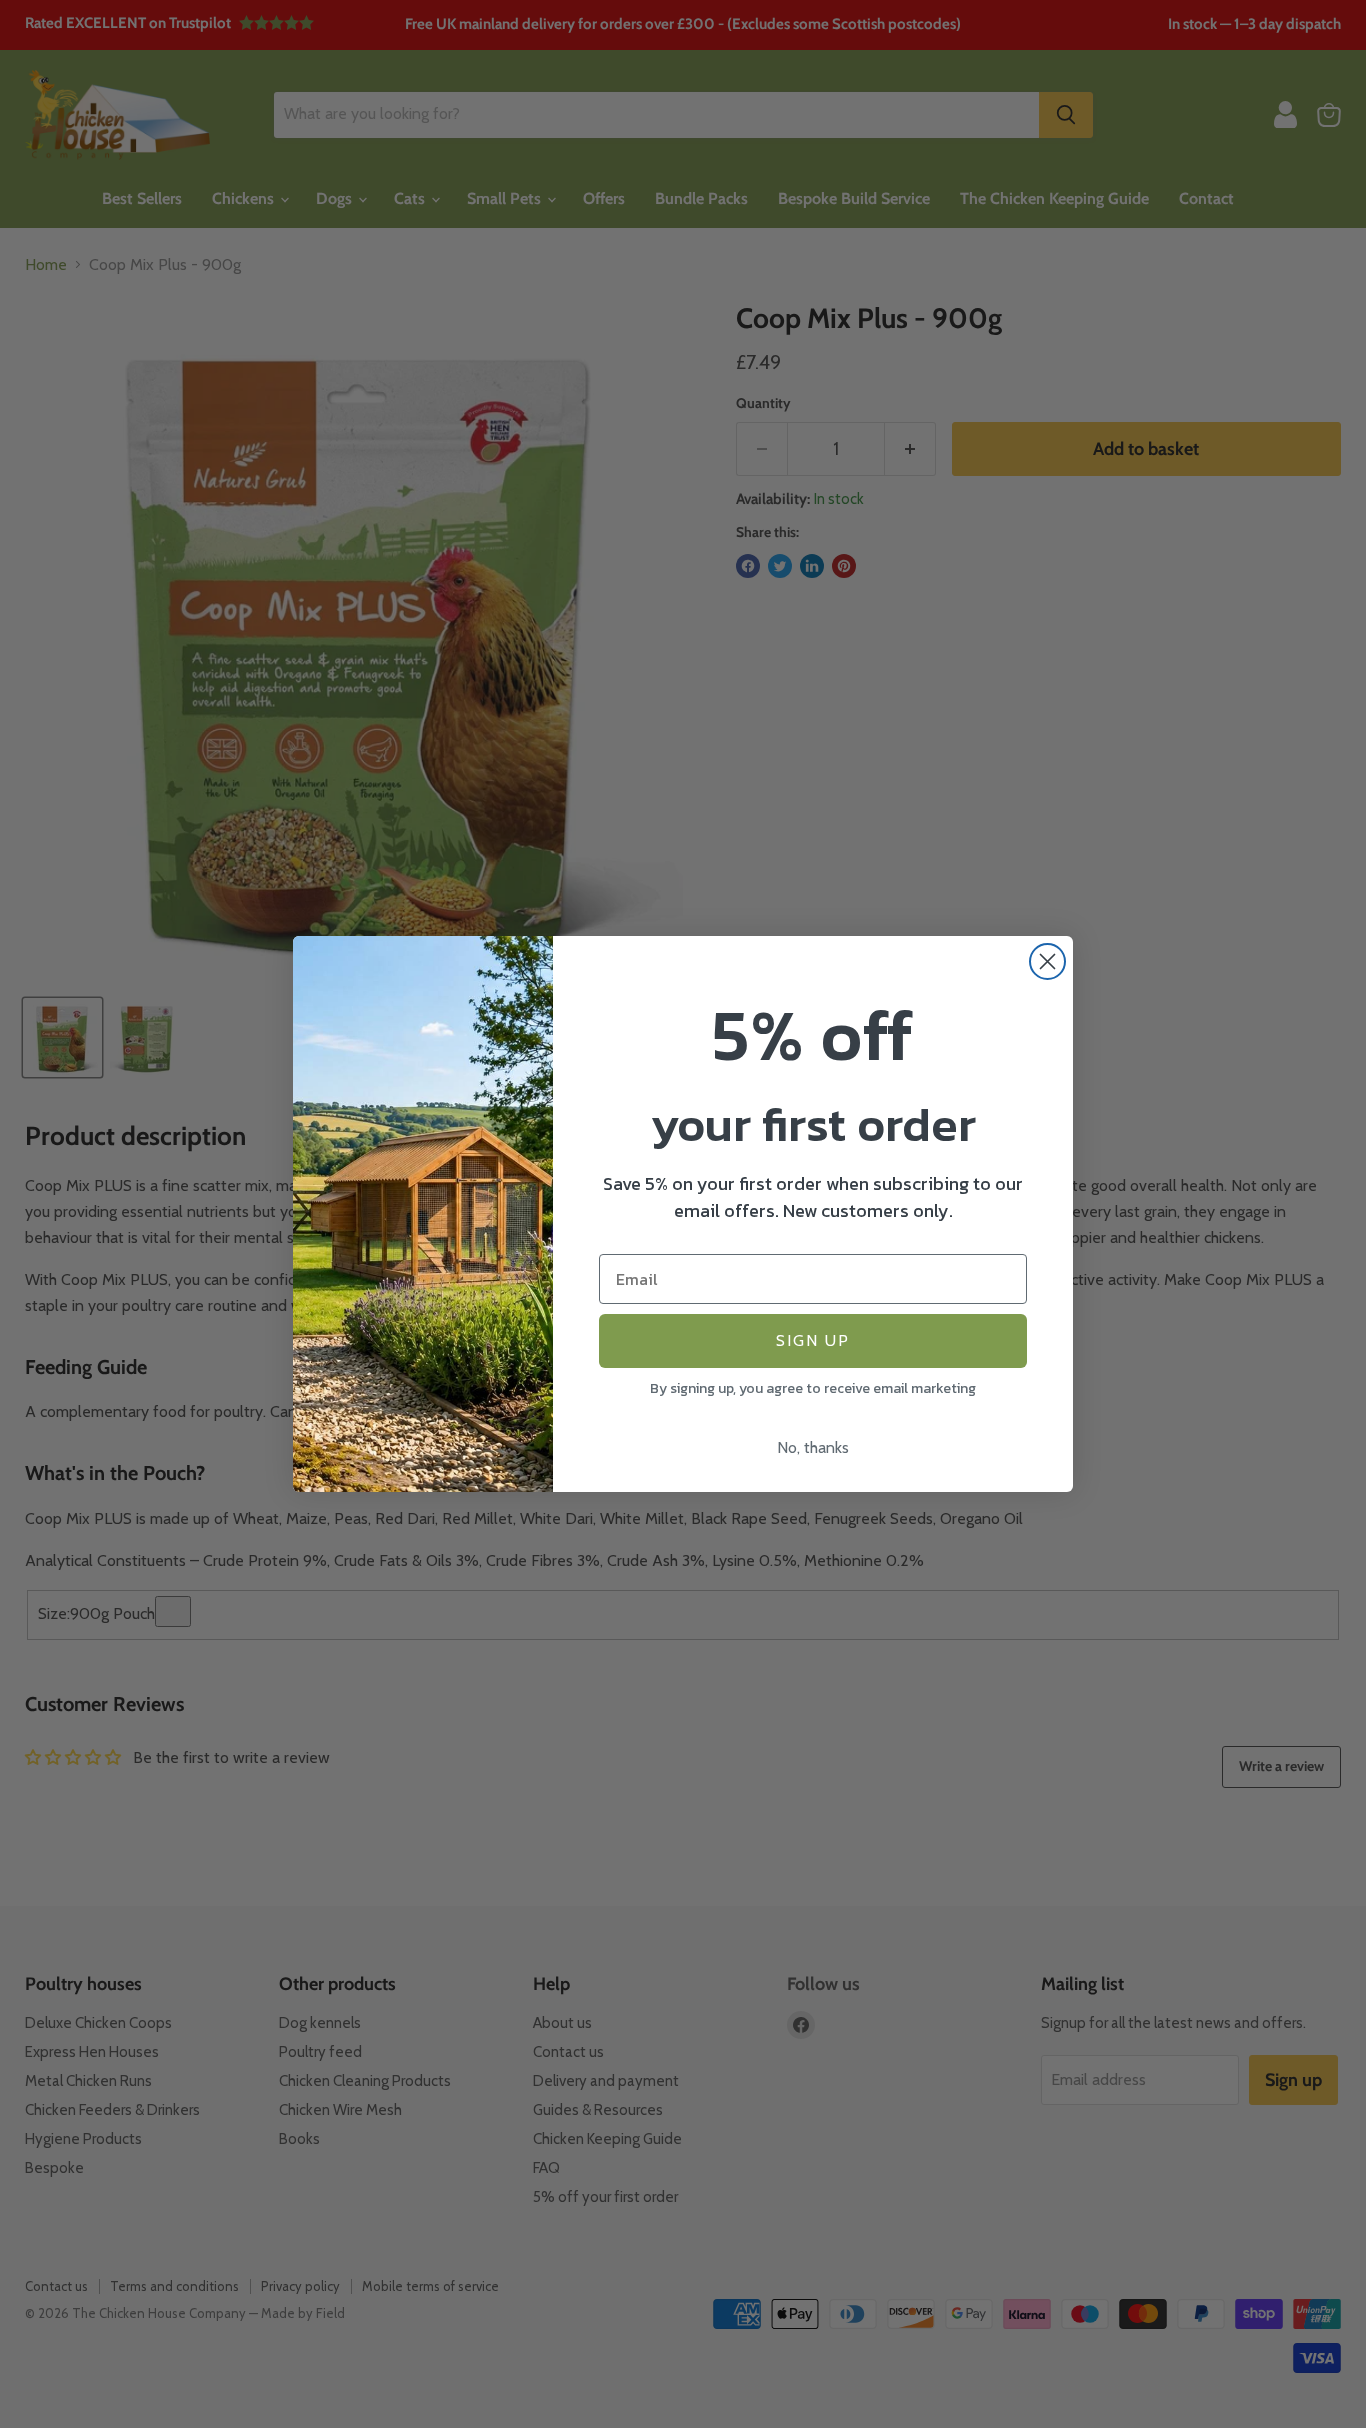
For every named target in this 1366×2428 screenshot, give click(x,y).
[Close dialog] (1047, 961)
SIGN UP (813, 1340)
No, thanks (813, 1447)
